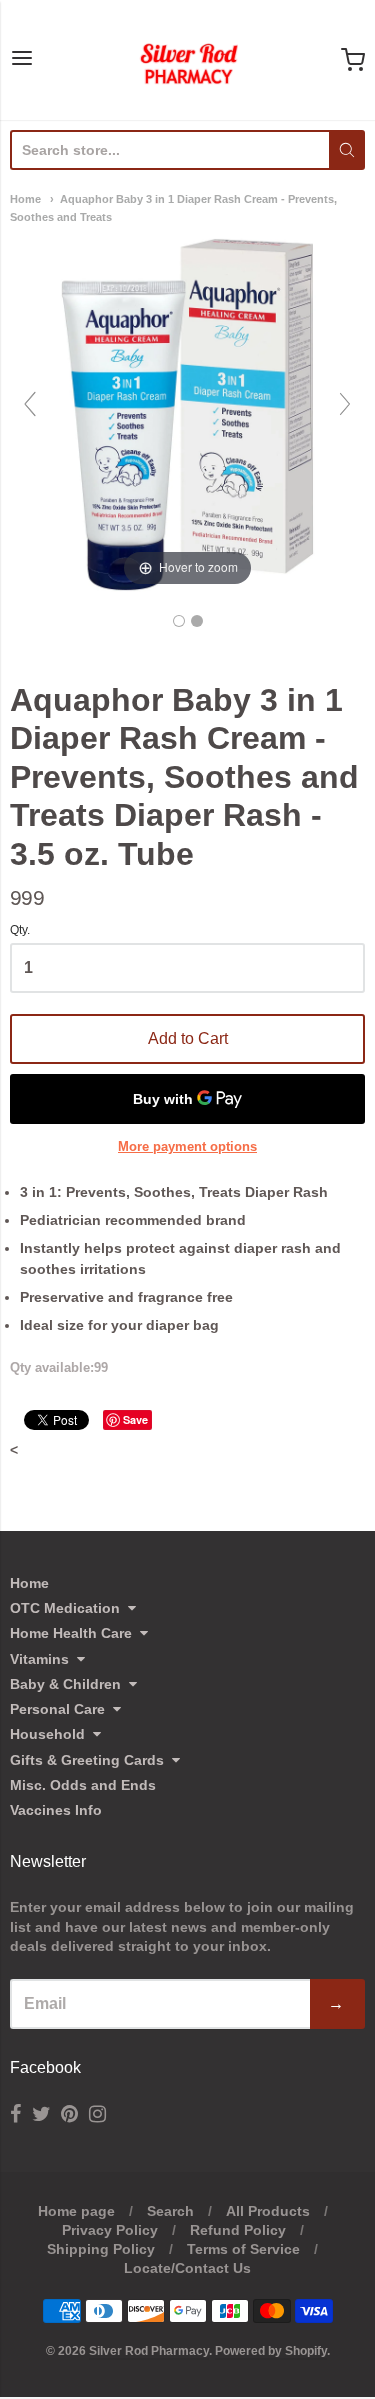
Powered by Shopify (271, 2351)
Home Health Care (71, 1633)
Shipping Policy (101, 2249)
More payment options (187, 1146)
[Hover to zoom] (187, 413)
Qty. (20, 930)
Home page (76, 2211)
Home (25, 199)
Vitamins (39, 1659)
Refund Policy (238, 2230)
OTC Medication (65, 1608)
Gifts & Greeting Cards (87, 1760)
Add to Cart (188, 1038)
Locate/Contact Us (187, 2268)
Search (170, 2211)
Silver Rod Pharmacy (149, 2351)
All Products (268, 2211)
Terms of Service (243, 2249)
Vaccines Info (56, 1810)
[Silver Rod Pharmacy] (188, 60)
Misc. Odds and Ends (83, 1785)
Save (135, 1419)
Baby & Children (65, 1684)
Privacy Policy (110, 2230)
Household (47, 1734)
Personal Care (57, 1709)
